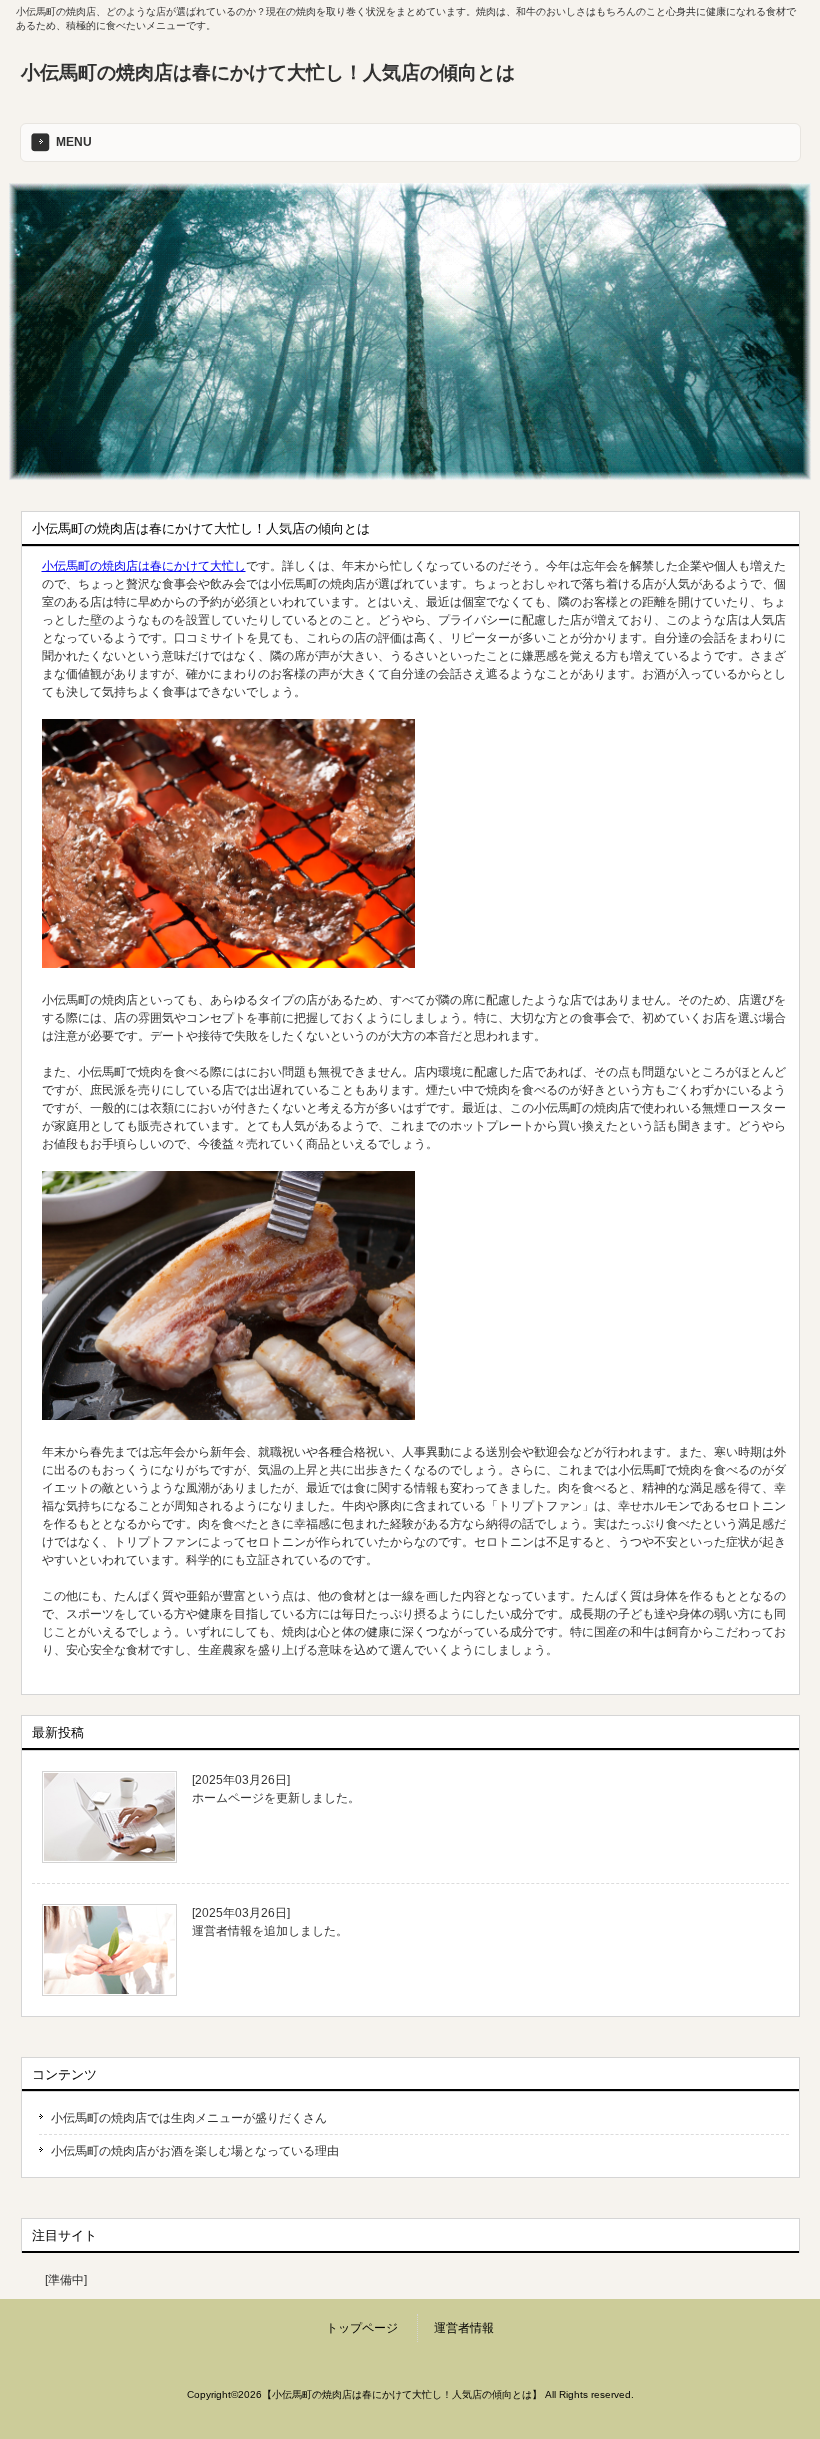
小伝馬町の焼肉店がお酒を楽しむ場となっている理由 (195, 2151)
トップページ (362, 2328)
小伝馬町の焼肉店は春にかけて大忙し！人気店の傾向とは (268, 72)
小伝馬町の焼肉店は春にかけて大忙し (144, 566)
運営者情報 (464, 2328)
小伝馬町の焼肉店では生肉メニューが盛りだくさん (189, 2118)
